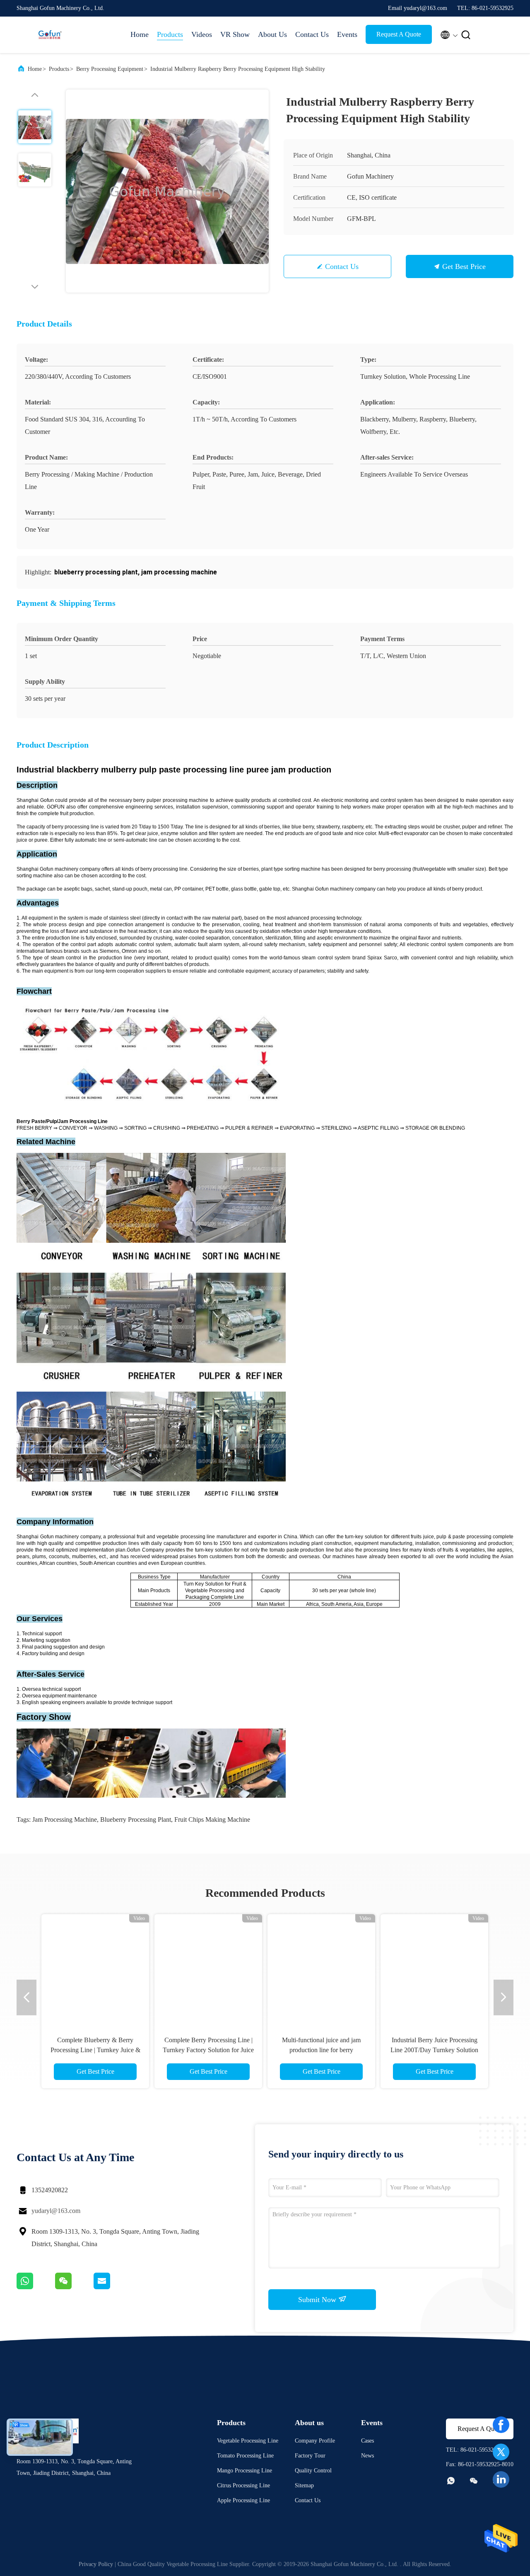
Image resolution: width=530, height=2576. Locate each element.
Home (140, 34)
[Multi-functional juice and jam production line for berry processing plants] (321, 1968)
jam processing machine (65, 1819)
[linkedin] (501, 2479)
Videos (202, 34)
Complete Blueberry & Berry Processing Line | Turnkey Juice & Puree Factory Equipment (95, 2050)
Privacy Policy (96, 2564)
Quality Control (313, 2471)
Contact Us (312, 34)
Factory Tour (310, 2456)
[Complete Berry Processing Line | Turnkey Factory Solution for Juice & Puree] (208, 1968)
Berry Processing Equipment (110, 69)
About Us (272, 34)
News (367, 2456)
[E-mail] (112, 2287)
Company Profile (315, 2441)
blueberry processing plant (136, 1819)
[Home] (50, 35)
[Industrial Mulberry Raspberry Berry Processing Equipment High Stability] (167, 191)
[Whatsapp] (36, 2287)
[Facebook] (501, 2425)
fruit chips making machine (212, 1819)
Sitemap (304, 2485)
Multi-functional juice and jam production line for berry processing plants (321, 2050)
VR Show (235, 34)
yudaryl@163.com (56, 2211)
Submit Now (318, 2300)
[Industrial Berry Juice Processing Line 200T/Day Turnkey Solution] (434, 1968)
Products (170, 34)
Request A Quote (399, 34)
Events (347, 34)
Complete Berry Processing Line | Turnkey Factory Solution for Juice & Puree (208, 2050)
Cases (367, 2441)
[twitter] (501, 2452)
